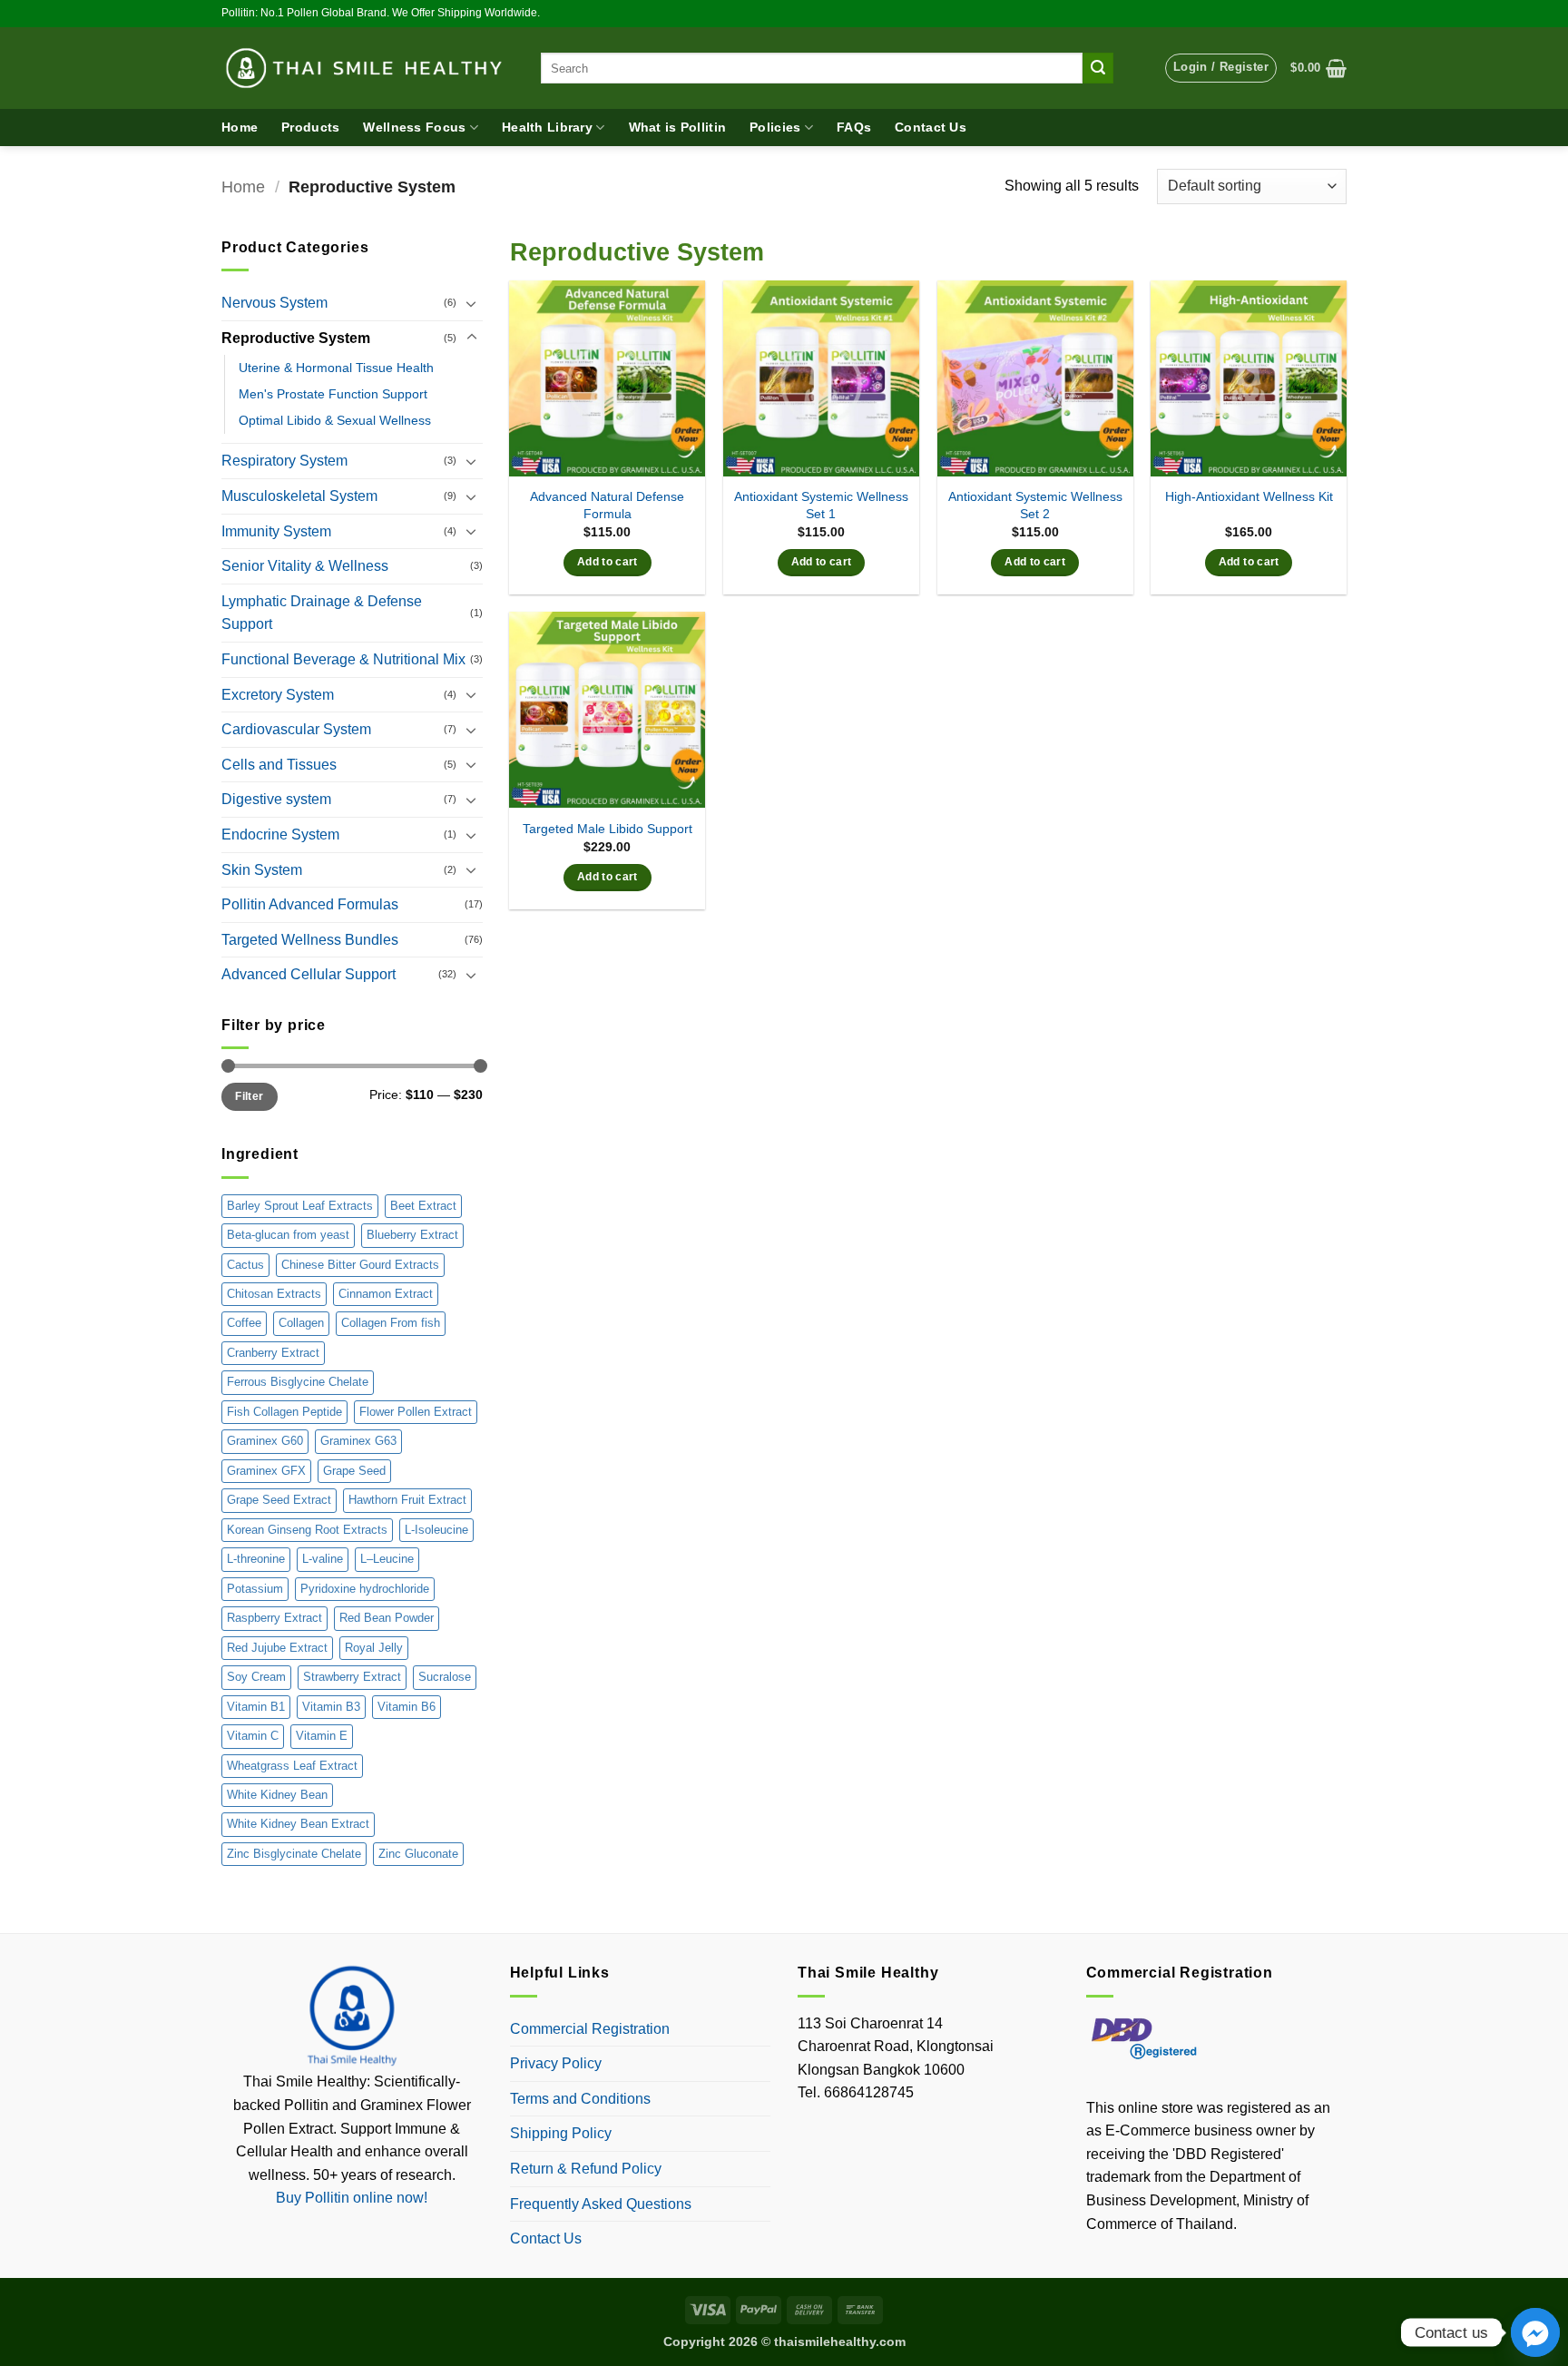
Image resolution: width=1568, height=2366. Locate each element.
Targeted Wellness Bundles (310, 940)
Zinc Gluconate (418, 1854)
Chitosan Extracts (274, 1294)
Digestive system (276, 799)
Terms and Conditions (580, 2099)
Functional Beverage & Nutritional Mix (343, 659)
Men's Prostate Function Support (333, 394)
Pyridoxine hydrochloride (365, 1589)
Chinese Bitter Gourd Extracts (360, 1265)
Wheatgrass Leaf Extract (292, 1766)
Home (240, 127)
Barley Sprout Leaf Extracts (300, 1206)
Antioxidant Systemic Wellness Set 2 (1035, 505)
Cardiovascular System (296, 729)
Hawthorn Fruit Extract (407, 1500)
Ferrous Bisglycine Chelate (298, 1382)
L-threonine (256, 1559)
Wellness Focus (414, 127)
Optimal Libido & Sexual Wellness (335, 420)
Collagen (301, 1323)
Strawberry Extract (352, 1677)
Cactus (245, 1265)
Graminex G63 (358, 1441)
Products (310, 127)
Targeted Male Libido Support (608, 829)
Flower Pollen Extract (416, 1412)
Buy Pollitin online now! (352, 2198)
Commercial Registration (590, 2029)
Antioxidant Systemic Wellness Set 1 (821, 505)
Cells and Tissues (279, 765)
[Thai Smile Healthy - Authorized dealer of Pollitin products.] (367, 68)
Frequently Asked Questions (601, 2204)
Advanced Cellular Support (309, 974)
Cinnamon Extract (386, 1294)
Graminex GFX (266, 1471)
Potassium (255, 1589)
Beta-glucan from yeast (288, 1235)
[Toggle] (472, 303)
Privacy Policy (556, 2063)
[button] (1221, 68)
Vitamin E (322, 1736)
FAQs (854, 127)
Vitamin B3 (331, 1707)
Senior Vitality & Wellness (305, 566)
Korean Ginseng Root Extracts (307, 1530)
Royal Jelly (374, 1648)
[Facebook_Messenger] (1535, 2332)
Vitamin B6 (407, 1707)
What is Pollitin (678, 127)
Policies (775, 127)
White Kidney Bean (277, 1795)
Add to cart (608, 562)
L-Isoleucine (436, 1530)
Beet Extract (423, 1206)
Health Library (547, 127)
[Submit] (1098, 68)
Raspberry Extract (274, 1618)
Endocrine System (280, 834)
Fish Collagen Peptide (284, 1412)
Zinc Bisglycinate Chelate (294, 1854)
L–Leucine (387, 1559)
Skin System (262, 870)
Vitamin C (253, 1736)
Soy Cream (256, 1677)
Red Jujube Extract (277, 1648)
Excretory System (278, 695)
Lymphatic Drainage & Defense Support (322, 613)
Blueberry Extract (412, 1235)
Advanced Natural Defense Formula (607, 505)
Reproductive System (296, 338)
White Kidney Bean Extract (298, 1824)
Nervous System (274, 303)
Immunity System (276, 531)
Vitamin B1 (256, 1707)
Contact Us (931, 127)
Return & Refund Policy (586, 2169)
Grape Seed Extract (279, 1500)
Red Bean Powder (387, 1618)
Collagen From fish (391, 1323)
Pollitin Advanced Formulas (310, 904)
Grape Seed (354, 1471)
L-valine (323, 1559)
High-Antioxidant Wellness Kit (1249, 496)
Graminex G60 (265, 1441)
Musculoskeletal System (299, 496)
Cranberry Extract (273, 1353)
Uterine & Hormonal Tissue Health (336, 368)
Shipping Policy (561, 2133)
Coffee (244, 1323)
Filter (249, 1096)
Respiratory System (284, 461)
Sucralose (445, 1677)
